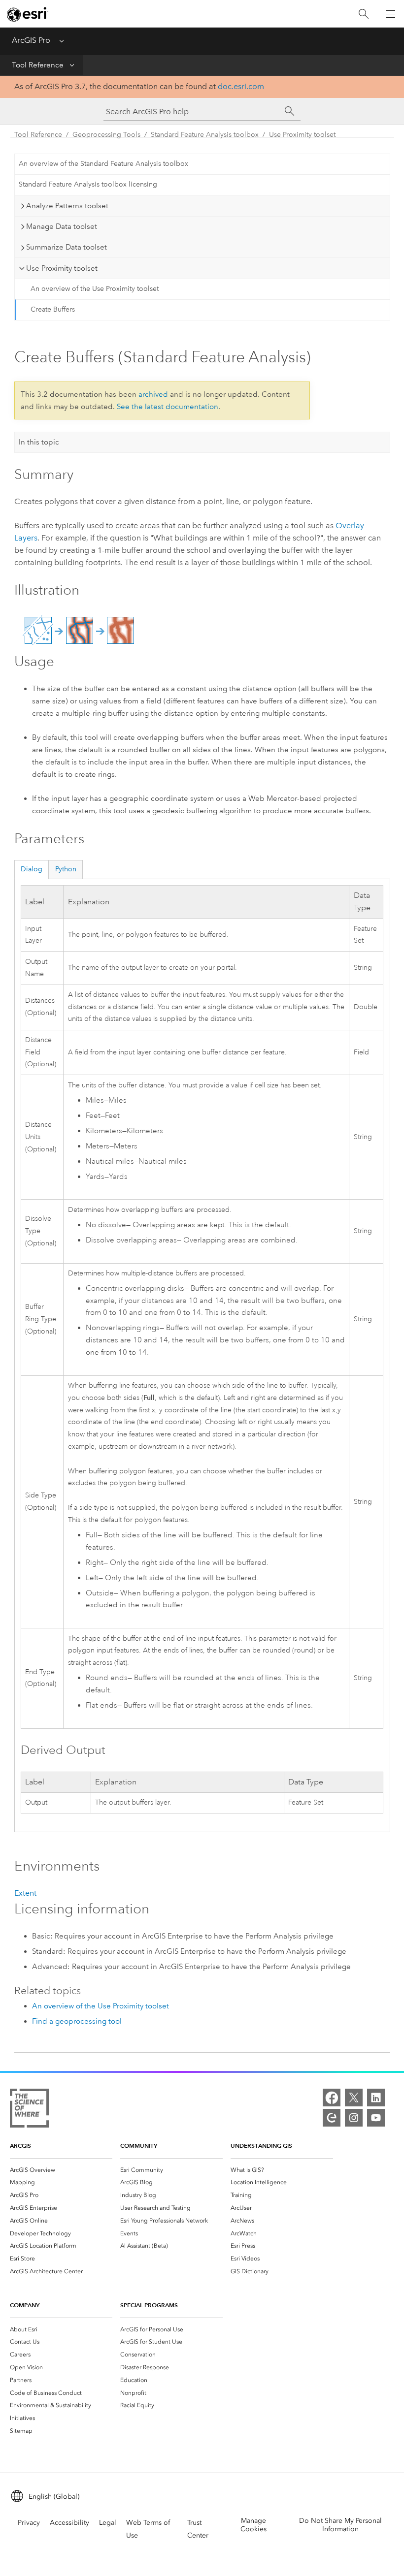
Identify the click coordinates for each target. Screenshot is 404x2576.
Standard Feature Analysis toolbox (205, 135)
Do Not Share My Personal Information (340, 2525)
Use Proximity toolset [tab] (62, 268)
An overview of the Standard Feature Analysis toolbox (103, 164)
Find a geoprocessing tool (77, 2021)
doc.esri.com (241, 86)
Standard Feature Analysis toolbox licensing (88, 184)
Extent (25, 1893)
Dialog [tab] (32, 869)
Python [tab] (66, 869)
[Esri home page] (28, 14)
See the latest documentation (168, 407)
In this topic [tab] (39, 442)
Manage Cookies (253, 2525)
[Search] (364, 14)
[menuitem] (61, 2170)
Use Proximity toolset (302, 135)
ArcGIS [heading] (20, 2146)
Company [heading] (25, 2305)
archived (153, 394)
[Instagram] (354, 2118)
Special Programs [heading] (149, 2305)
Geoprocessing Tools (106, 135)
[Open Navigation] (391, 14)
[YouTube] (376, 2118)
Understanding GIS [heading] (261, 2146)
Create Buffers (53, 309)
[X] (354, 2098)
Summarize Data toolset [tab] (67, 247)
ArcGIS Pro (31, 40)
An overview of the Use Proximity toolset (95, 289)
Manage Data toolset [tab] (62, 226)
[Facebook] (332, 2098)
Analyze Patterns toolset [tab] (67, 206)
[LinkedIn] (376, 2098)
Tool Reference (38, 65)
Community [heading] (139, 2146)
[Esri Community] (332, 2118)
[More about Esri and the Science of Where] (29, 2110)
